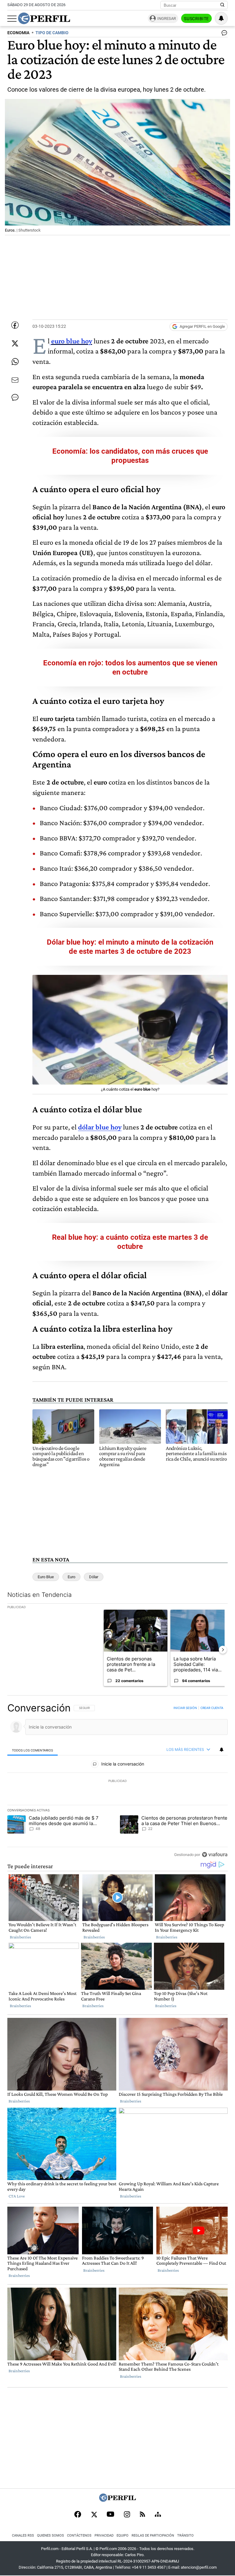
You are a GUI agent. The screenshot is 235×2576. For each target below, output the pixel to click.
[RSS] (142, 2515)
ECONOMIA (18, 33)
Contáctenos (79, 2536)
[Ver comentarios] (223, 34)
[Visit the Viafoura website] (215, 1854)
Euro (71, 1577)
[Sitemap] (158, 2515)
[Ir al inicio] (44, 18)
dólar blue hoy (100, 1127)
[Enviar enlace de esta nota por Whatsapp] (15, 362)
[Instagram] (127, 2515)
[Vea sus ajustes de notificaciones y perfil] (221, 18)
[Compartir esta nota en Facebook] (15, 325)
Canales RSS (23, 2536)
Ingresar (167, 18)
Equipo (123, 2536)
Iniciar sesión (185, 1708)
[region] (117, 1781)
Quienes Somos (50, 2536)
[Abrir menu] (12, 19)
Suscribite (196, 19)
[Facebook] (78, 2515)
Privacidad (104, 2536)
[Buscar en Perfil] (222, 5)
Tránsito (185, 2536)
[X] (94, 2515)
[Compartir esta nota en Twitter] (15, 343)
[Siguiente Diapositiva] (223, 1650)
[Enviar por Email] (15, 380)
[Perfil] (117, 2500)
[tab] (33, 1750)
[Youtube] (110, 2515)
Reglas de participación (153, 2536)
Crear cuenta (212, 1708)
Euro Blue (46, 1577)
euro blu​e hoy (72, 341)
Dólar (94, 1577)
